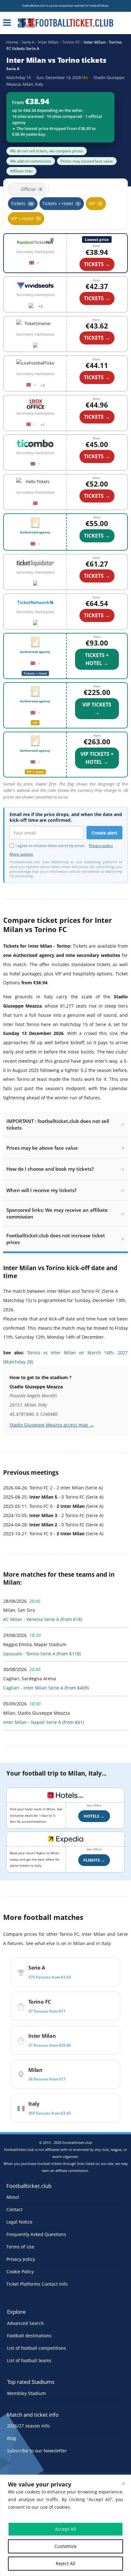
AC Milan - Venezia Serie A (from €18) (43, 1619)
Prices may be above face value (42, 1148)
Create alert (104, 833)
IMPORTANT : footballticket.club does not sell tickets (58, 1124)
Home (12, 42)
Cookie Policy (20, 2272)
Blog (12, 2438)
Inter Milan (48, 42)
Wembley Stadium (26, 2393)
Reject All (65, 2563)
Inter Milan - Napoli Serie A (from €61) (44, 1722)
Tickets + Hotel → (97, 659)
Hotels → (94, 1816)
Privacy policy (101, 846)
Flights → (94, 1860)
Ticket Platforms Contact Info (37, 2284)
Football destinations (29, 2336)
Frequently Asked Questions (36, 2234)
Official (31, 189)
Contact (14, 2209)
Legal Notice (19, 2222)
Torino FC (71, 42)
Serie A (28, 42)
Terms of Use (20, 2247)
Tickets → (97, 536)
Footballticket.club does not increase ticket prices (56, 1239)
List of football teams (29, 2360)
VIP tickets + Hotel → (97, 758)
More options (21, 854)
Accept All (65, 2529)
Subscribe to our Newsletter (37, 2451)
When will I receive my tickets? (41, 1190)
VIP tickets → (97, 709)
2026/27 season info (28, 2426)
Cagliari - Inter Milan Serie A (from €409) (46, 1688)
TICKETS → (97, 264)
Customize (65, 2546)
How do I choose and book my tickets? (50, 1169)
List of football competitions (37, 2348)
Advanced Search (25, 2323)
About (13, 2197)
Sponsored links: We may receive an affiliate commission (57, 1213)
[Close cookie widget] (123, 2484)
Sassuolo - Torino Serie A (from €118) (42, 1654)
